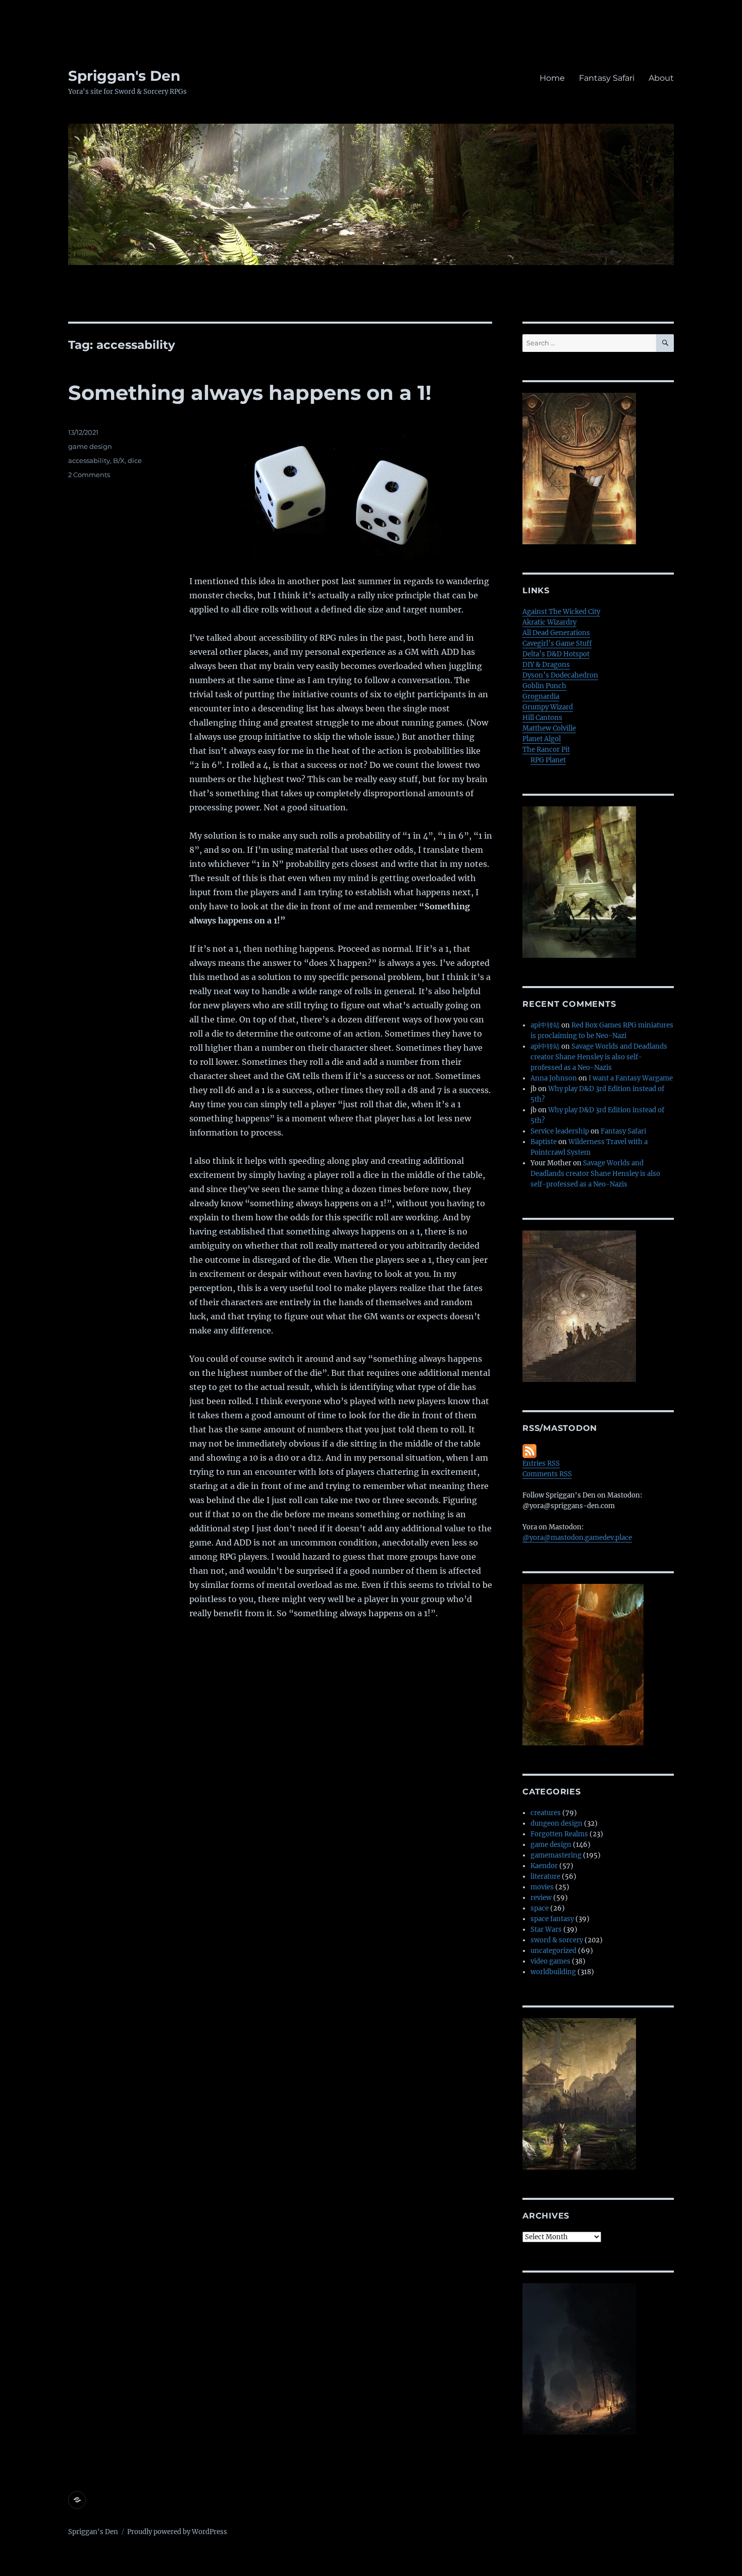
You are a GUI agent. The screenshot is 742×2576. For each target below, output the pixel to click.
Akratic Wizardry (549, 622)
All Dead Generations (556, 633)
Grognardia (541, 697)
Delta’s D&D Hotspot (556, 654)
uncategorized (553, 1951)
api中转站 (545, 1025)
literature (545, 1876)
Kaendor (544, 1866)
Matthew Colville (549, 728)
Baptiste (544, 1142)
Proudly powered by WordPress (177, 2532)
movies (542, 1887)
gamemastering (556, 1855)
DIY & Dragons (546, 665)
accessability (89, 460)
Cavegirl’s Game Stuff (557, 643)
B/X (119, 460)
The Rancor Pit (546, 750)
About (661, 78)
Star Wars (546, 1929)
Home (552, 78)
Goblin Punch (544, 686)
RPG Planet (548, 760)
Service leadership (560, 1131)
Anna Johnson (554, 1078)
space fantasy (552, 1919)
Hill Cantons (542, 718)
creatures (546, 1813)
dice (135, 460)
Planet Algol (542, 739)
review (541, 1898)
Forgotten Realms (559, 1834)
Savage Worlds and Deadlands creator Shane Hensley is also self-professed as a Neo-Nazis (599, 1057)
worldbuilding (553, 1972)
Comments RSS (547, 1474)
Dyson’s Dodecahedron (560, 675)
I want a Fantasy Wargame (631, 1078)
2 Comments (89, 475)
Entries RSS (541, 1463)
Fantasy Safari (607, 78)
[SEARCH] (665, 343)
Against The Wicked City (561, 612)
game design (90, 446)
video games (550, 1961)
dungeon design (556, 1823)
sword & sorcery (557, 1940)
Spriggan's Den (124, 76)
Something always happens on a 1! (250, 393)
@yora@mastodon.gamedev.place (577, 1538)
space (540, 1908)
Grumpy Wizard (548, 707)
